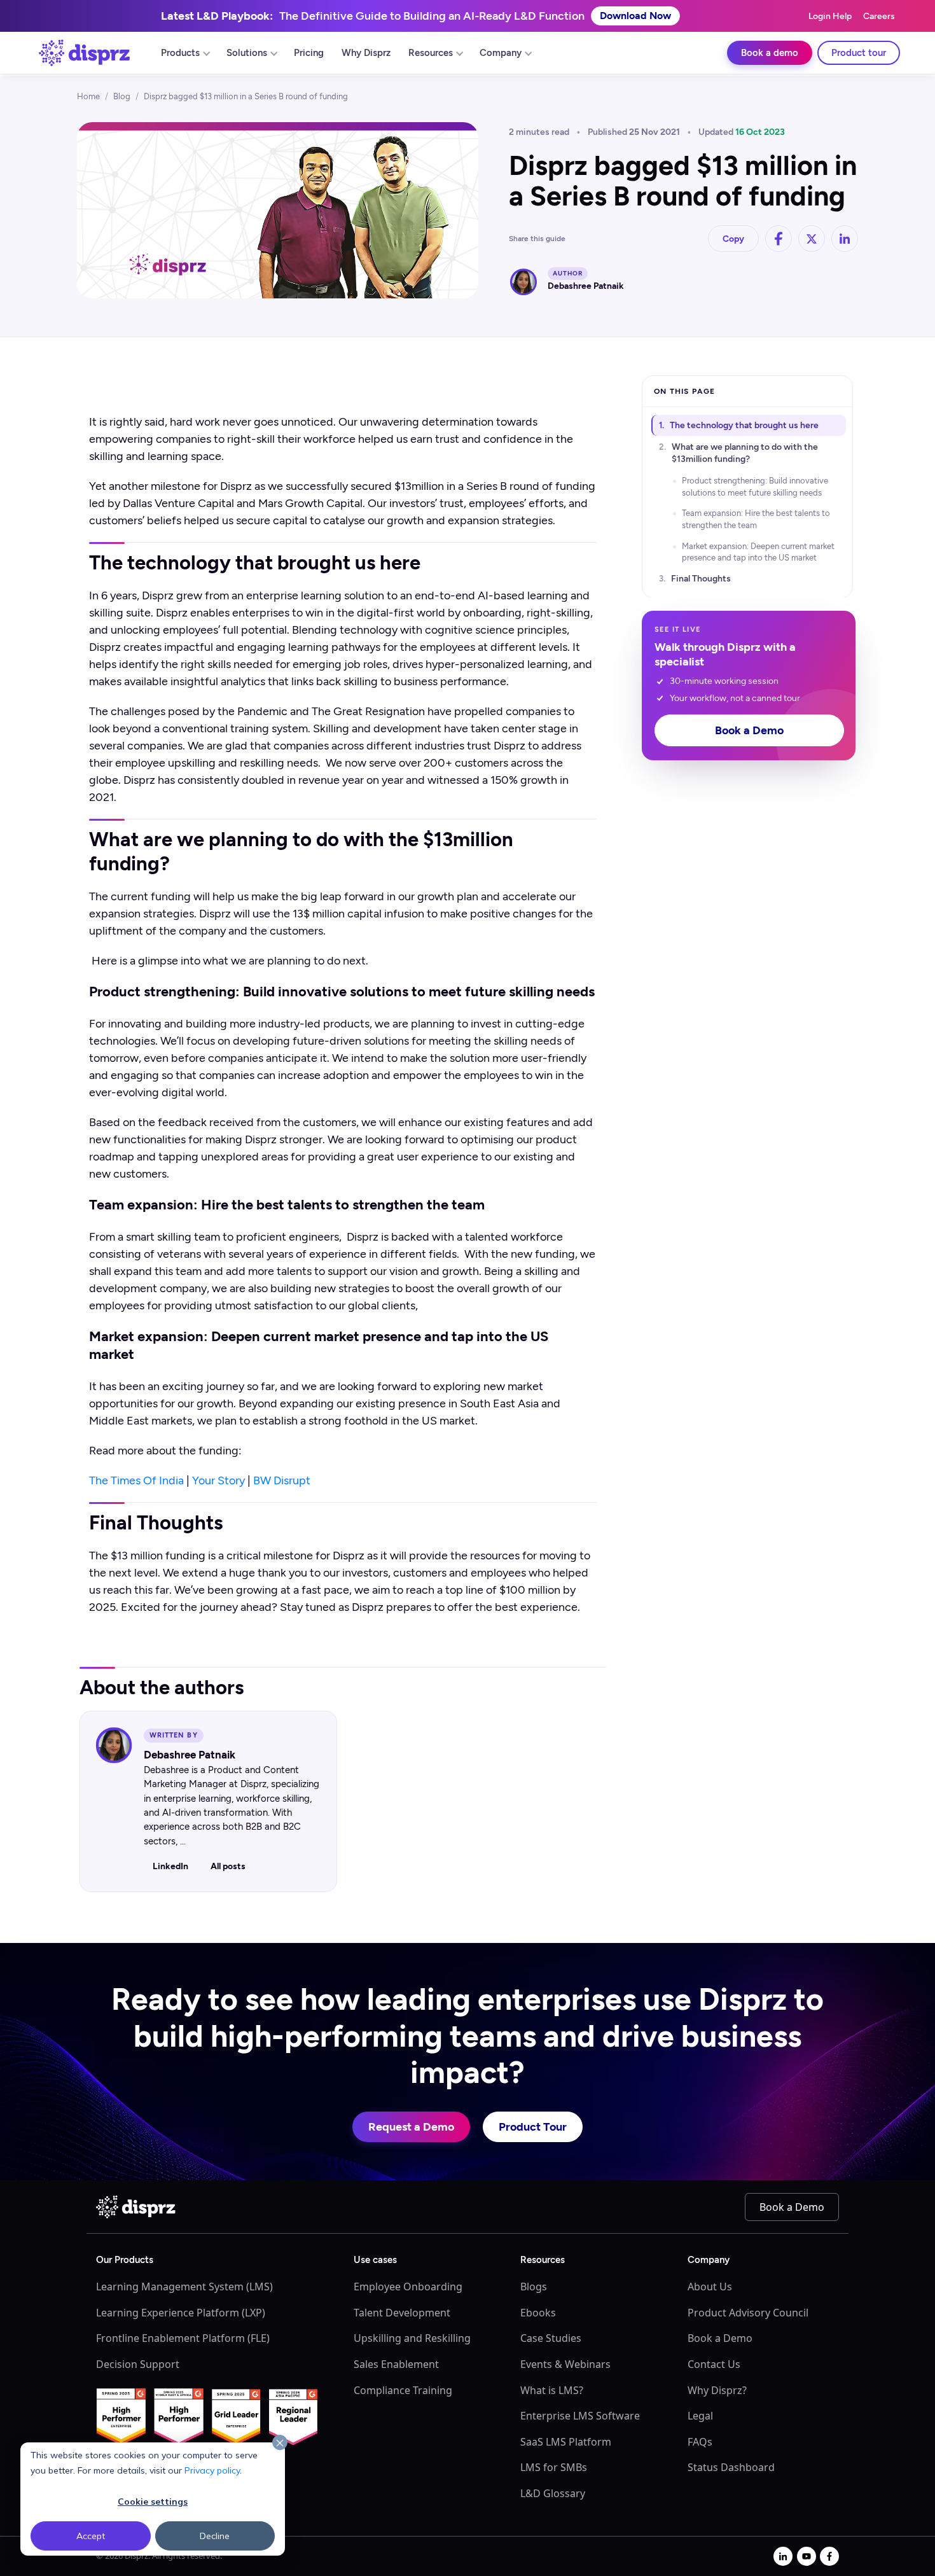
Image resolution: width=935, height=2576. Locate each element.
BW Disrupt (282, 1480)
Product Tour (533, 2127)
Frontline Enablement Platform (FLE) (183, 2338)
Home (88, 96)
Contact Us (714, 2364)
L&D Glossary (553, 2493)
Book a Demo (749, 730)
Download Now (635, 16)
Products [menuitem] (180, 53)
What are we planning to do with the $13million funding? (745, 453)
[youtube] (807, 2556)
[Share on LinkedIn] (845, 239)
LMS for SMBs (554, 2467)
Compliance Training (403, 2390)
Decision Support (138, 2364)
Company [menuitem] (501, 53)
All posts (228, 1866)
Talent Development (402, 2313)
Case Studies (551, 2338)
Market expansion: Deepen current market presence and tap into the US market (758, 551)
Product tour (859, 53)
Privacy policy (212, 2470)
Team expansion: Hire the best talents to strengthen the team (756, 519)
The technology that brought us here (744, 425)
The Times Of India (136, 1480)
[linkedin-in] (783, 2556)
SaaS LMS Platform (566, 2442)
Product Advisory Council (748, 2313)
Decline (215, 2536)
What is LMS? (552, 2390)
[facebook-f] (829, 2556)
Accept (91, 2536)
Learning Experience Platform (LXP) (181, 2313)
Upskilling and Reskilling (412, 2338)
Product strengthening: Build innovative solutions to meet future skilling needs (755, 486)
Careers (879, 16)
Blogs (534, 2287)
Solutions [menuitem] (247, 53)
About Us (710, 2287)
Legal (700, 2416)
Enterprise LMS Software (580, 2416)
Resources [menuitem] (431, 53)
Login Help (830, 16)
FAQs (700, 2442)
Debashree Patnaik (586, 286)
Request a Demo (411, 2127)
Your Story (218, 1480)
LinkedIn (170, 1866)
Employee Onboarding (408, 2287)
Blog (122, 96)
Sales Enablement (396, 2364)
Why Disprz (366, 53)
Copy (733, 239)
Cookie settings (153, 2502)
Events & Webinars (565, 2364)
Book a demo (770, 53)
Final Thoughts (701, 579)
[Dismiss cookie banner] (280, 2443)
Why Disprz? (717, 2390)
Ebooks (538, 2313)
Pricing (309, 53)
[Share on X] (812, 239)
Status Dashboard (731, 2467)
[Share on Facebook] (779, 239)
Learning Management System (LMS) (184, 2287)
